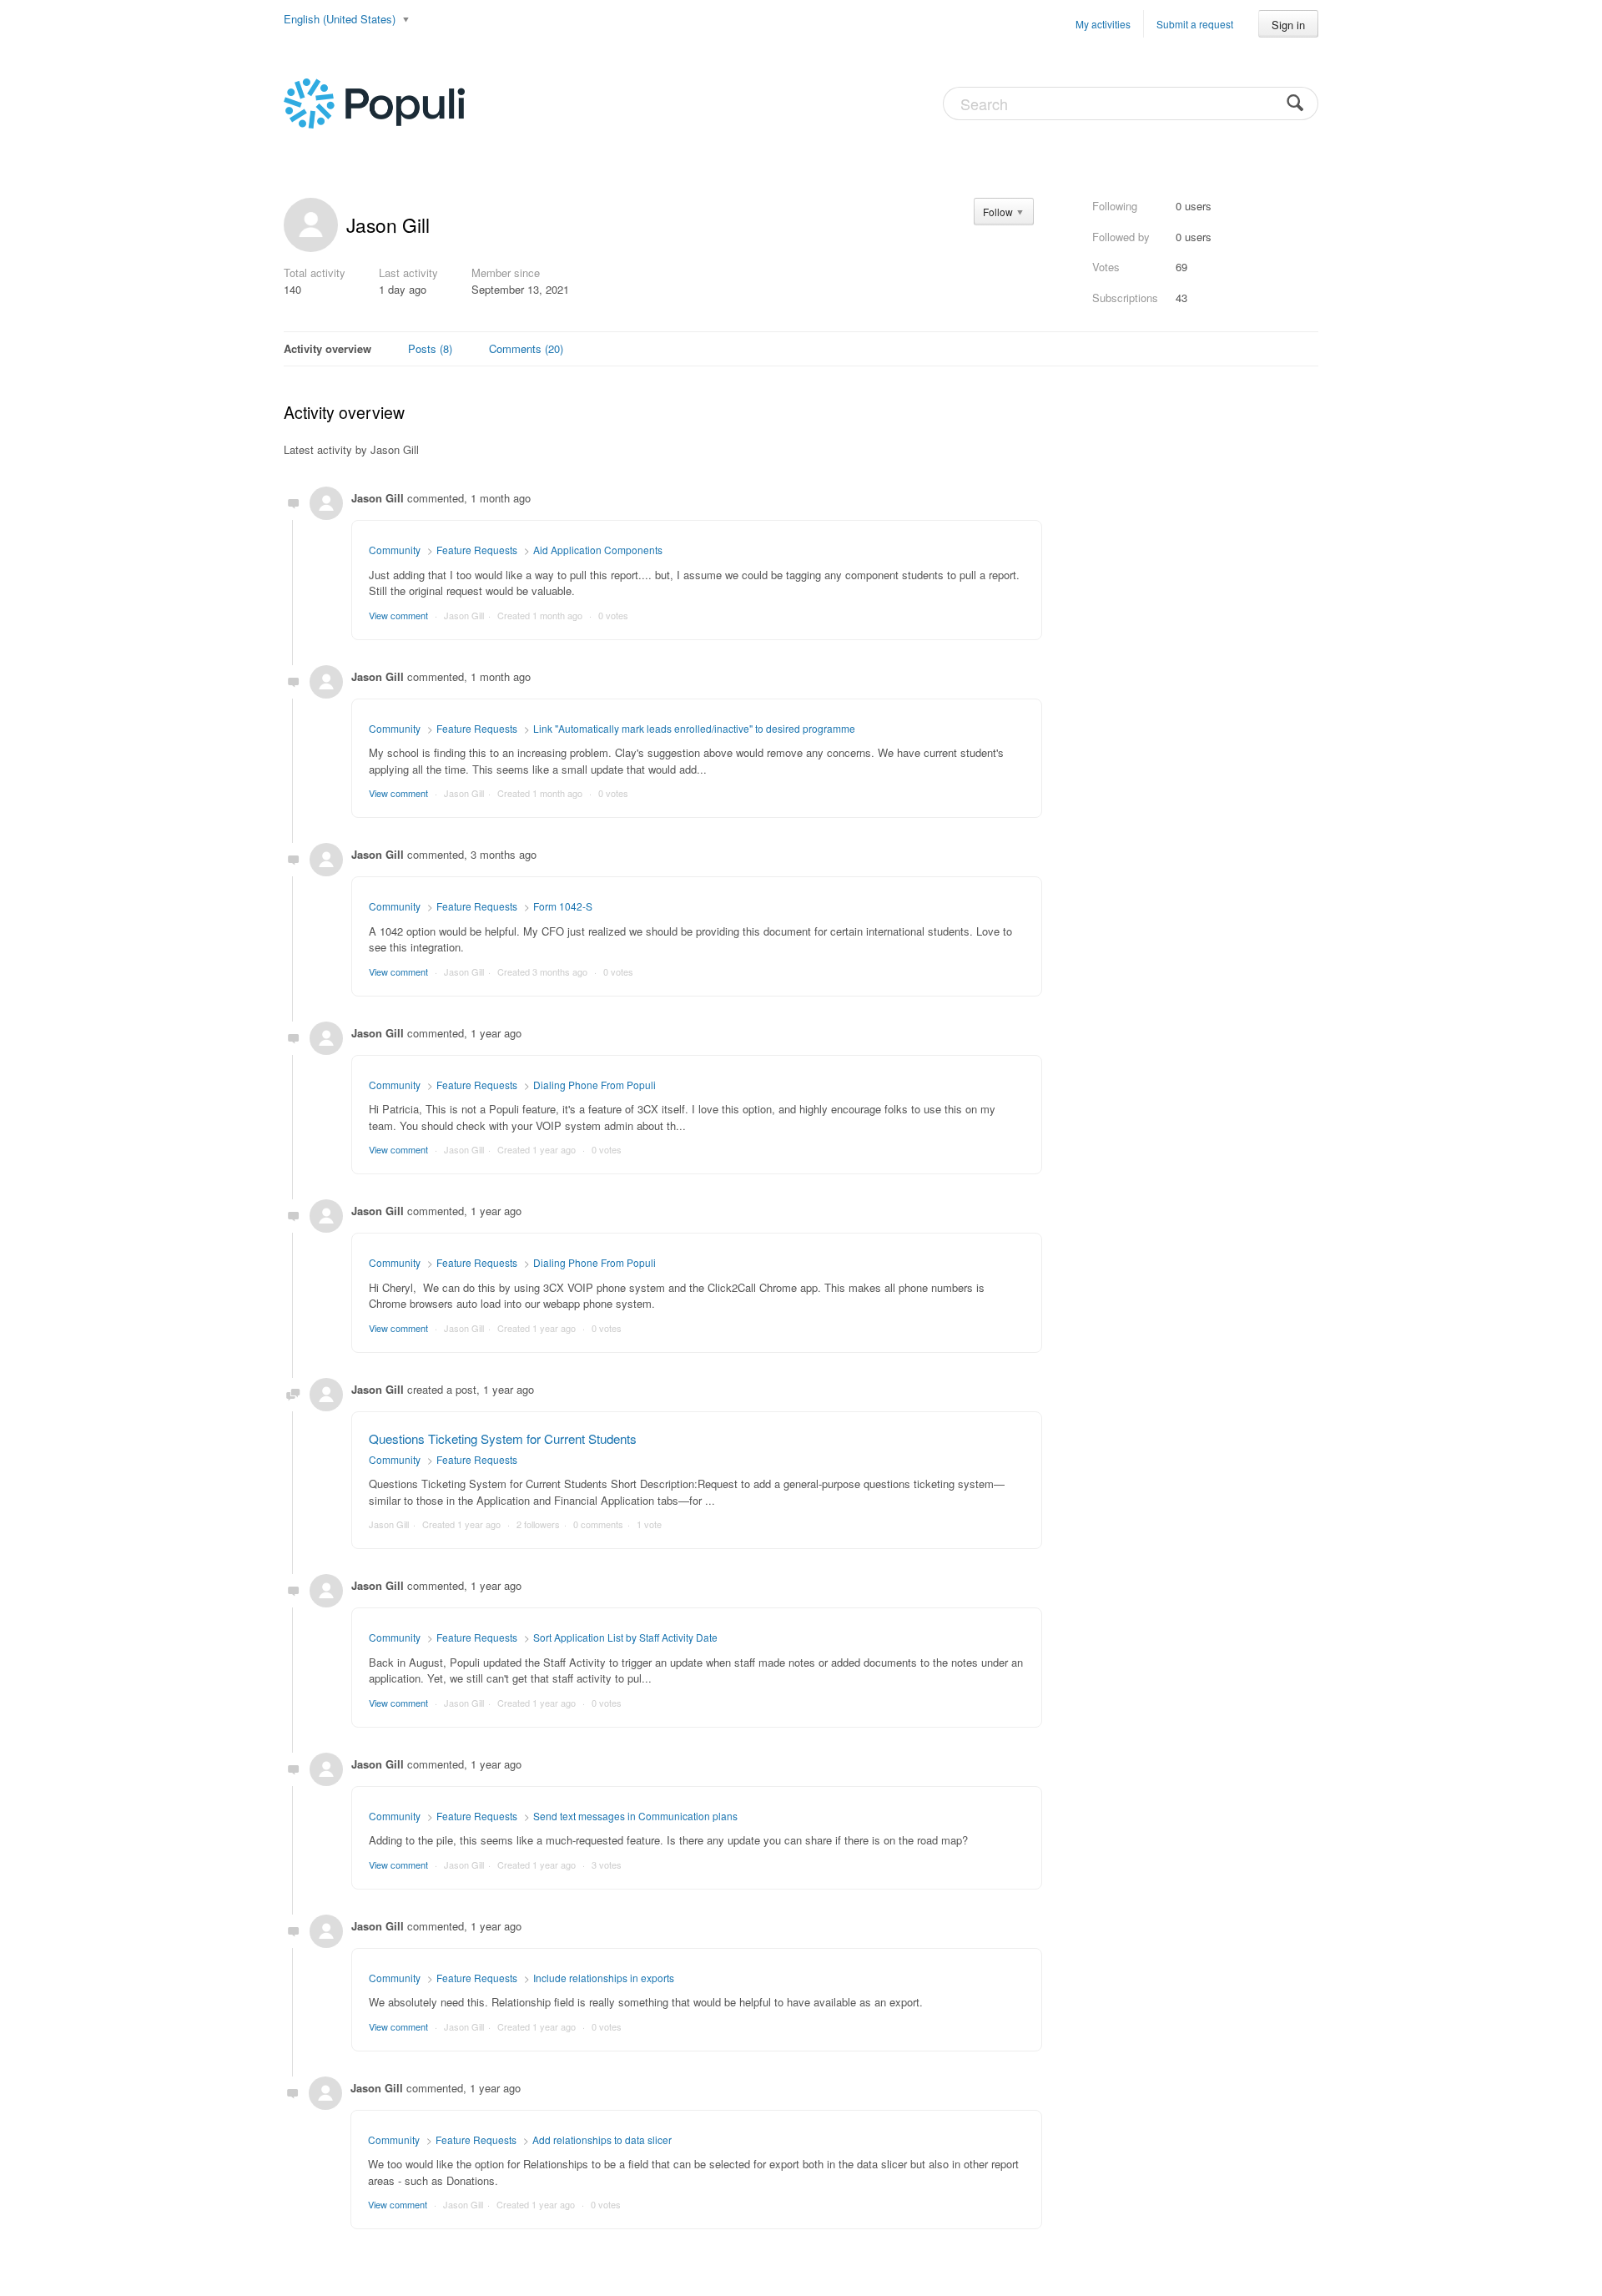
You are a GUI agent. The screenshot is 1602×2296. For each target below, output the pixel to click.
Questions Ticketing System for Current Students (503, 1438)
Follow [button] (998, 212)
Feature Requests (477, 550)
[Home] (374, 102)
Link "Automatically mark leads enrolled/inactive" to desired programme (694, 728)
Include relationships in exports (604, 1978)
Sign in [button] (1288, 25)
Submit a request (1195, 24)
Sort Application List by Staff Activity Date (625, 1637)
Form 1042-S (563, 906)
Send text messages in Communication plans (635, 1816)
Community (395, 550)
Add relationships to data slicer (602, 2140)
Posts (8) (430, 348)
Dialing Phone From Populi (594, 1085)
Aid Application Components (598, 550)
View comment (398, 615)
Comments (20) (526, 348)
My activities (1103, 24)
